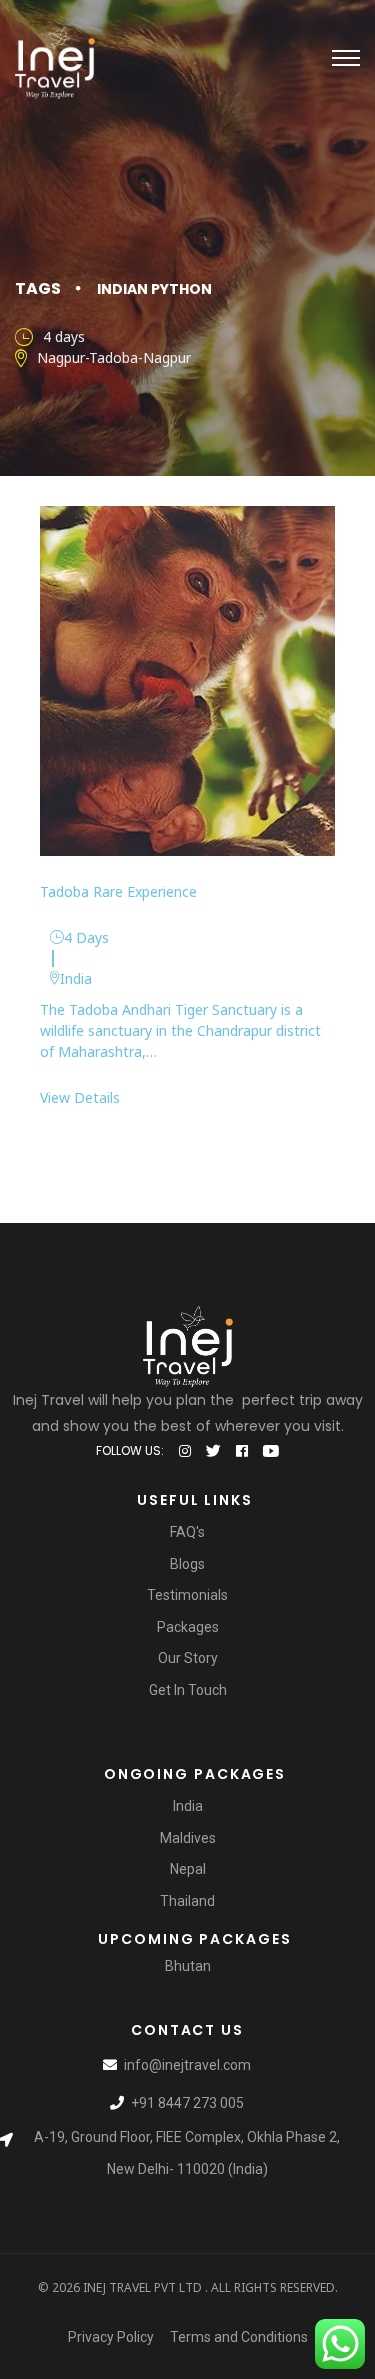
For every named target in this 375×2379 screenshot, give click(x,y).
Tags (38, 288)
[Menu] (346, 58)
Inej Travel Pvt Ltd (142, 2287)
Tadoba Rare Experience (118, 891)
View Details (80, 1097)
